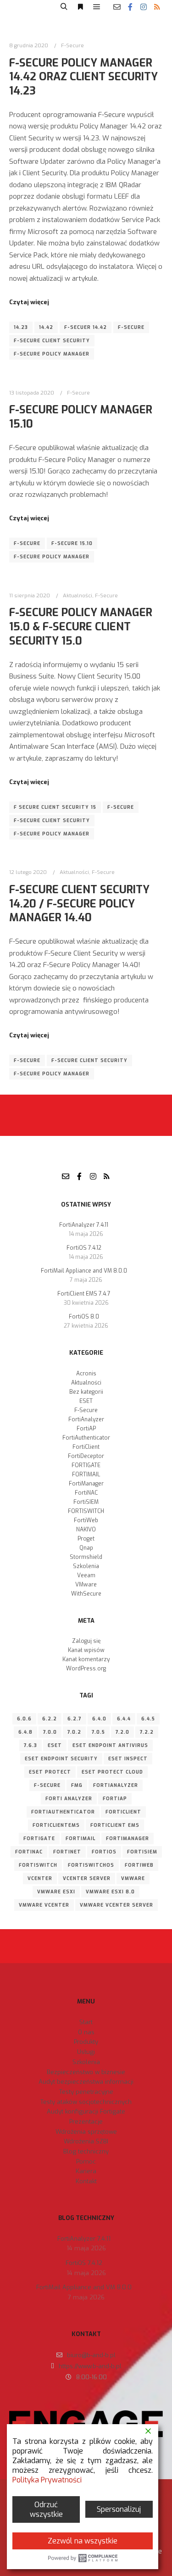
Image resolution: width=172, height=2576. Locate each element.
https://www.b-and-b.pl (90, 2366)
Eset (55, 1745)
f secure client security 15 (55, 807)
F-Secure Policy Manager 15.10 (81, 417)
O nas (86, 2032)
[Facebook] (130, 7)
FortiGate (39, 1839)
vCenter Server (87, 1878)
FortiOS (104, 1852)
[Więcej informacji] (80, 7)
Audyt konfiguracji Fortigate (86, 2111)
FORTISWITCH (86, 1511)
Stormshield (86, 1557)
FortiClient (86, 1447)
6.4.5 (148, 1719)
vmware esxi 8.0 (110, 1892)
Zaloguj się (86, 1641)
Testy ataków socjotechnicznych (86, 2102)
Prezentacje (86, 2122)
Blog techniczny (86, 2151)
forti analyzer (69, 1799)
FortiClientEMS (56, 1825)
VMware (86, 1585)
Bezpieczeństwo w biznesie (86, 2072)
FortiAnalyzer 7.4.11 (84, 1225)
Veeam (86, 1575)
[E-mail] (117, 7)
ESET (86, 1401)
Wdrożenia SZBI (86, 2141)
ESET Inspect (128, 1759)
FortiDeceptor (86, 1456)
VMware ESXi (56, 1892)
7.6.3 (31, 1745)
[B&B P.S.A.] (25, 7)
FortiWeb (86, 1520)
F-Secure (72, 45)
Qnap (86, 1548)
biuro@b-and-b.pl (91, 2355)
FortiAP (86, 1429)
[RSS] (157, 7)
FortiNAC (86, 1493)
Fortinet (67, 1852)
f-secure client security (52, 341)
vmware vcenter (44, 1905)
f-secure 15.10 (72, 543)
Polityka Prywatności (47, 2480)
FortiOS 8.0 (84, 1317)
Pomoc (86, 2162)
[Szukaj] (64, 7)
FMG (77, 1785)
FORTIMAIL (86, 1474)
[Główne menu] (97, 7)
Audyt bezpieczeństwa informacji (86, 2082)
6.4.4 (124, 1719)
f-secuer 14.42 (86, 327)
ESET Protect (50, 1772)
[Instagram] (144, 7)
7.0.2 (74, 1732)
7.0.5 (98, 1732)
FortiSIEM (86, 1502)
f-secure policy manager (52, 354)
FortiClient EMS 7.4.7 (84, 1294)
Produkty (86, 2042)
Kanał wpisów (86, 1650)
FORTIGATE (86, 1465)
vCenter (40, 1878)
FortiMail (80, 1839)
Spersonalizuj (119, 2509)
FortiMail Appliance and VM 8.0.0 (84, 1271)
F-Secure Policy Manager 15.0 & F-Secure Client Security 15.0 (81, 626)
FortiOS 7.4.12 (84, 1248)
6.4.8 (25, 1732)
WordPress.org (86, 1669)
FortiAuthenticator (86, 1438)
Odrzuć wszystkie (46, 2509)
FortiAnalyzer (86, 1419)
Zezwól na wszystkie (83, 2541)
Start (86, 2022)
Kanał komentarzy (86, 1659)
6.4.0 (99, 1719)
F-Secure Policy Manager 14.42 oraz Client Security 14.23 (83, 77)
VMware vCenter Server (117, 1905)
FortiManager (86, 1484)
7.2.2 (147, 1732)
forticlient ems (115, 1825)
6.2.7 (75, 1719)
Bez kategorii (86, 1392)
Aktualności (78, 595)
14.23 (21, 327)
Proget (86, 1539)
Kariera (86, 2171)
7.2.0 (122, 1732)
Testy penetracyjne (86, 2092)
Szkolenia (86, 1566)
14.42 (46, 327)
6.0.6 (24, 1719)
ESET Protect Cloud (112, 1772)
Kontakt (86, 2181)
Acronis (86, 1374)
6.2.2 (50, 1719)
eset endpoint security (61, 1759)
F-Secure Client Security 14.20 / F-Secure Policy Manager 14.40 (79, 904)
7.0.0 (50, 1732)
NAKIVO (86, 1530)
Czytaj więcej (29, 302)
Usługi (86, 2052)
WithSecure (86, 1594)
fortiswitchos (91, 1865)
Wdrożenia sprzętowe (86, 2132)
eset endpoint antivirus (110, 1745)
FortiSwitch (38, 1865)
